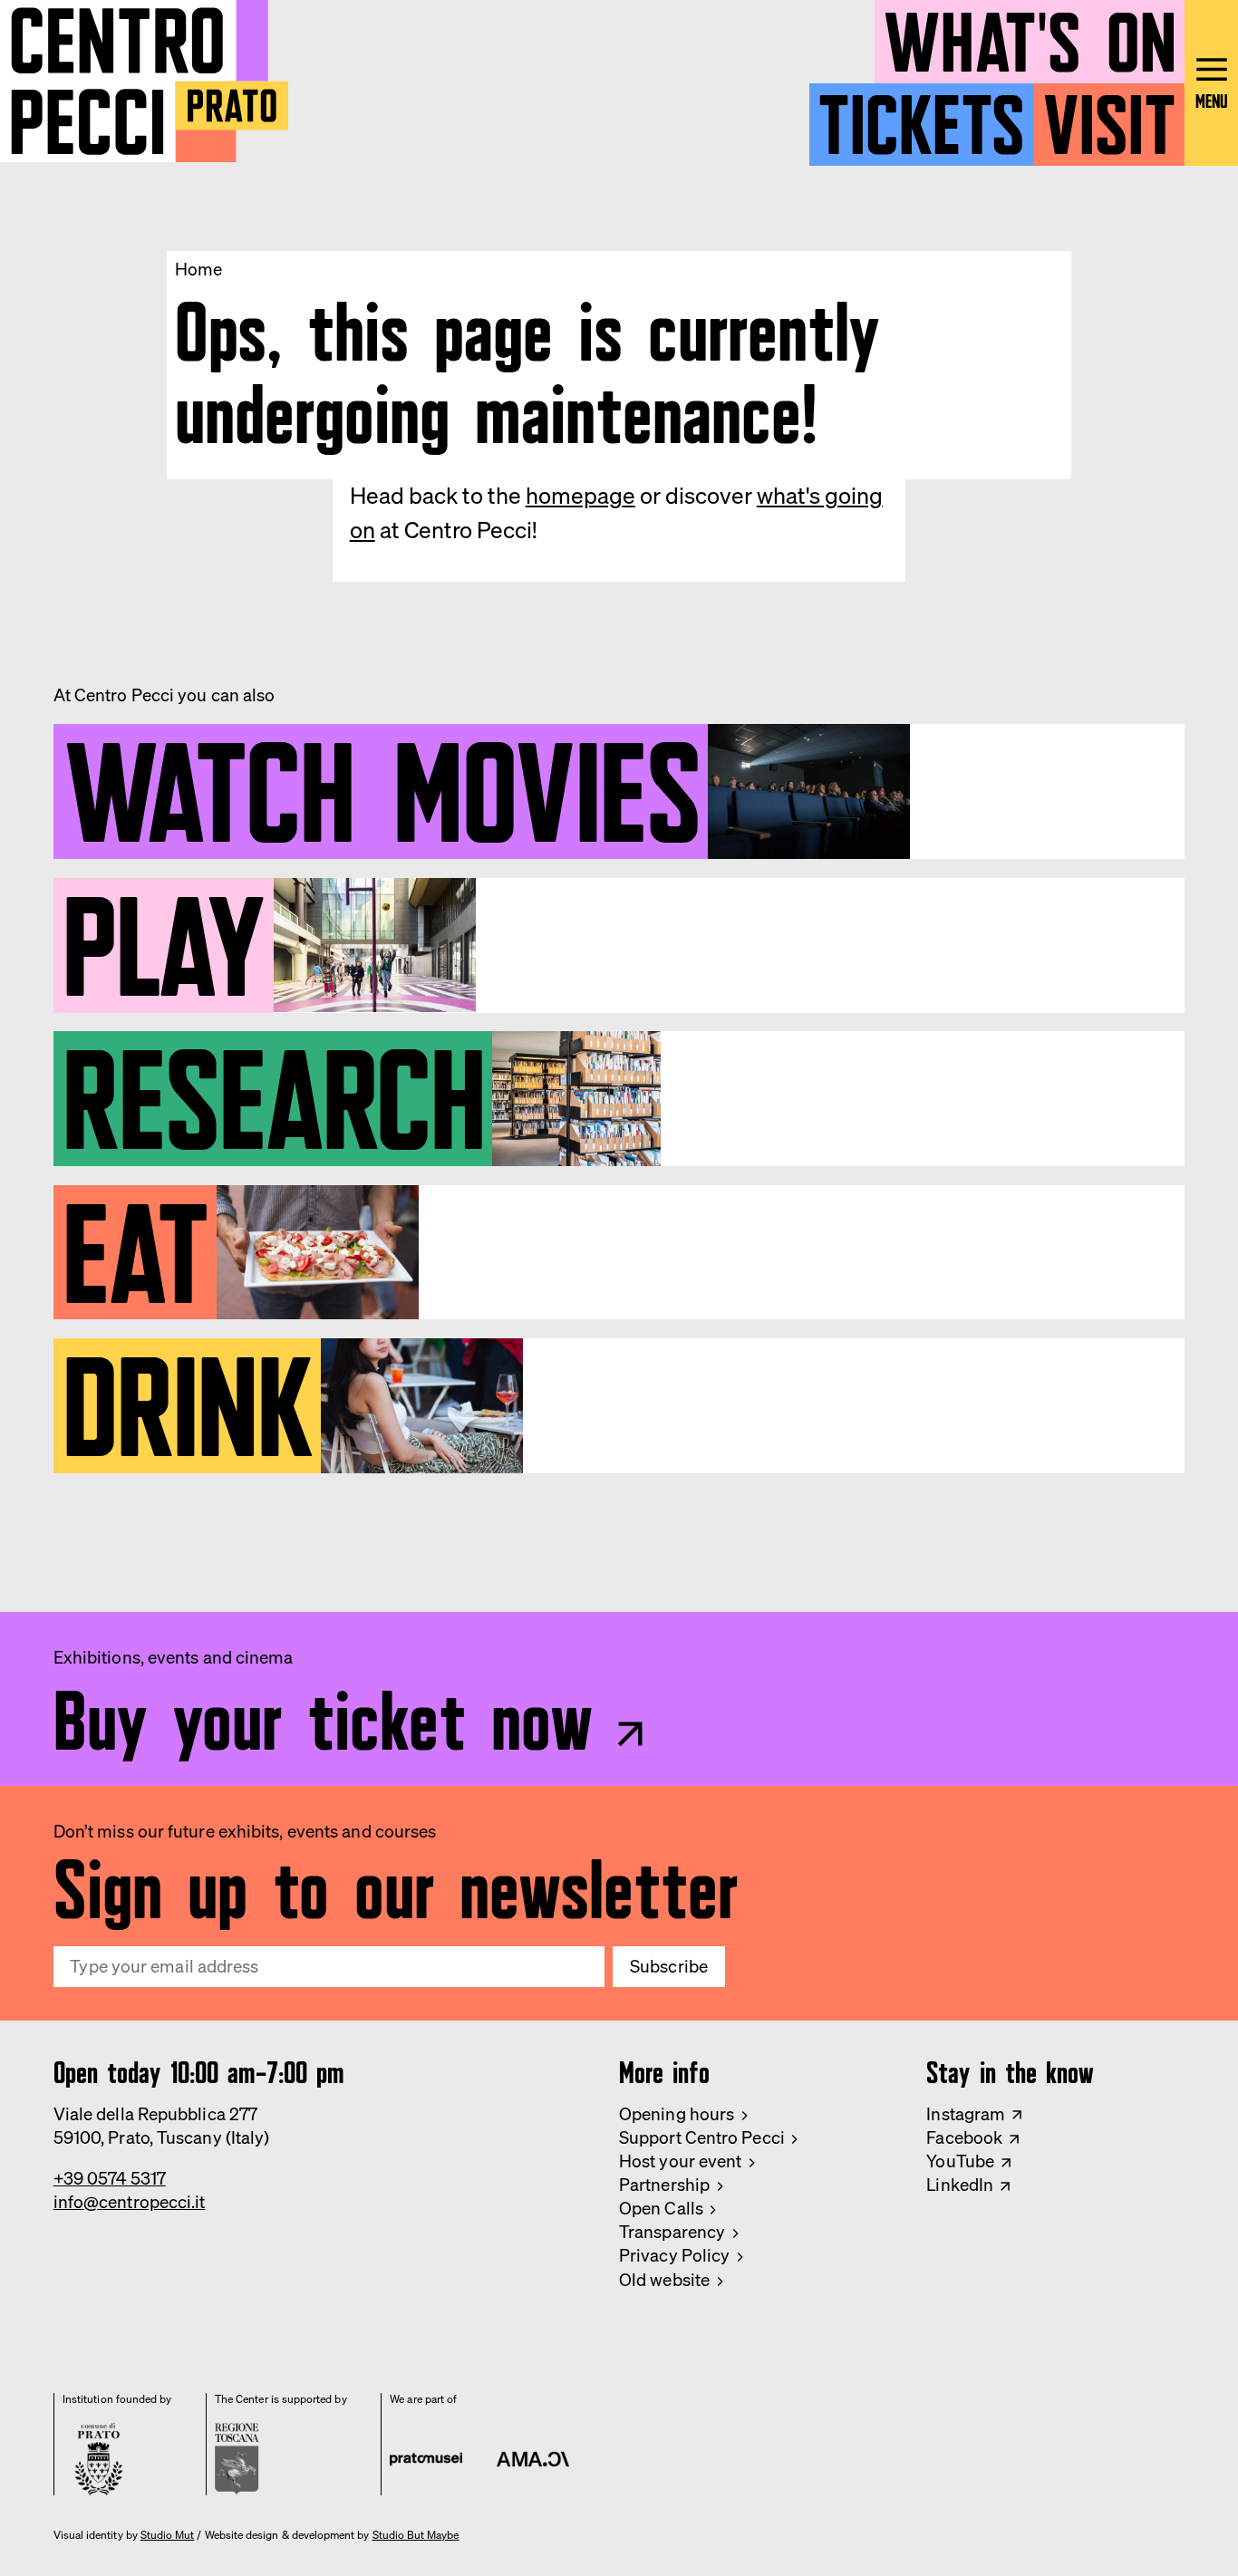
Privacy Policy (674, 2255)
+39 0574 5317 (110, 2178)
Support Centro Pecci (702, 2137)
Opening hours (677, 2114)
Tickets (921, 116)
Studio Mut (168, 2535)
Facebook (964, 2137)
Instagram (966, 2114)
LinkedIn (960, 2185)
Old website (664, 2280)
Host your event (680, 2161)
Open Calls (661, 2208)
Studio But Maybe (416, 2535)
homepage (580, 495)
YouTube (960, 2161)
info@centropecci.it (130, 2202)
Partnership (664, 2185)
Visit (1109, 116)
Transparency (672, 2232)
